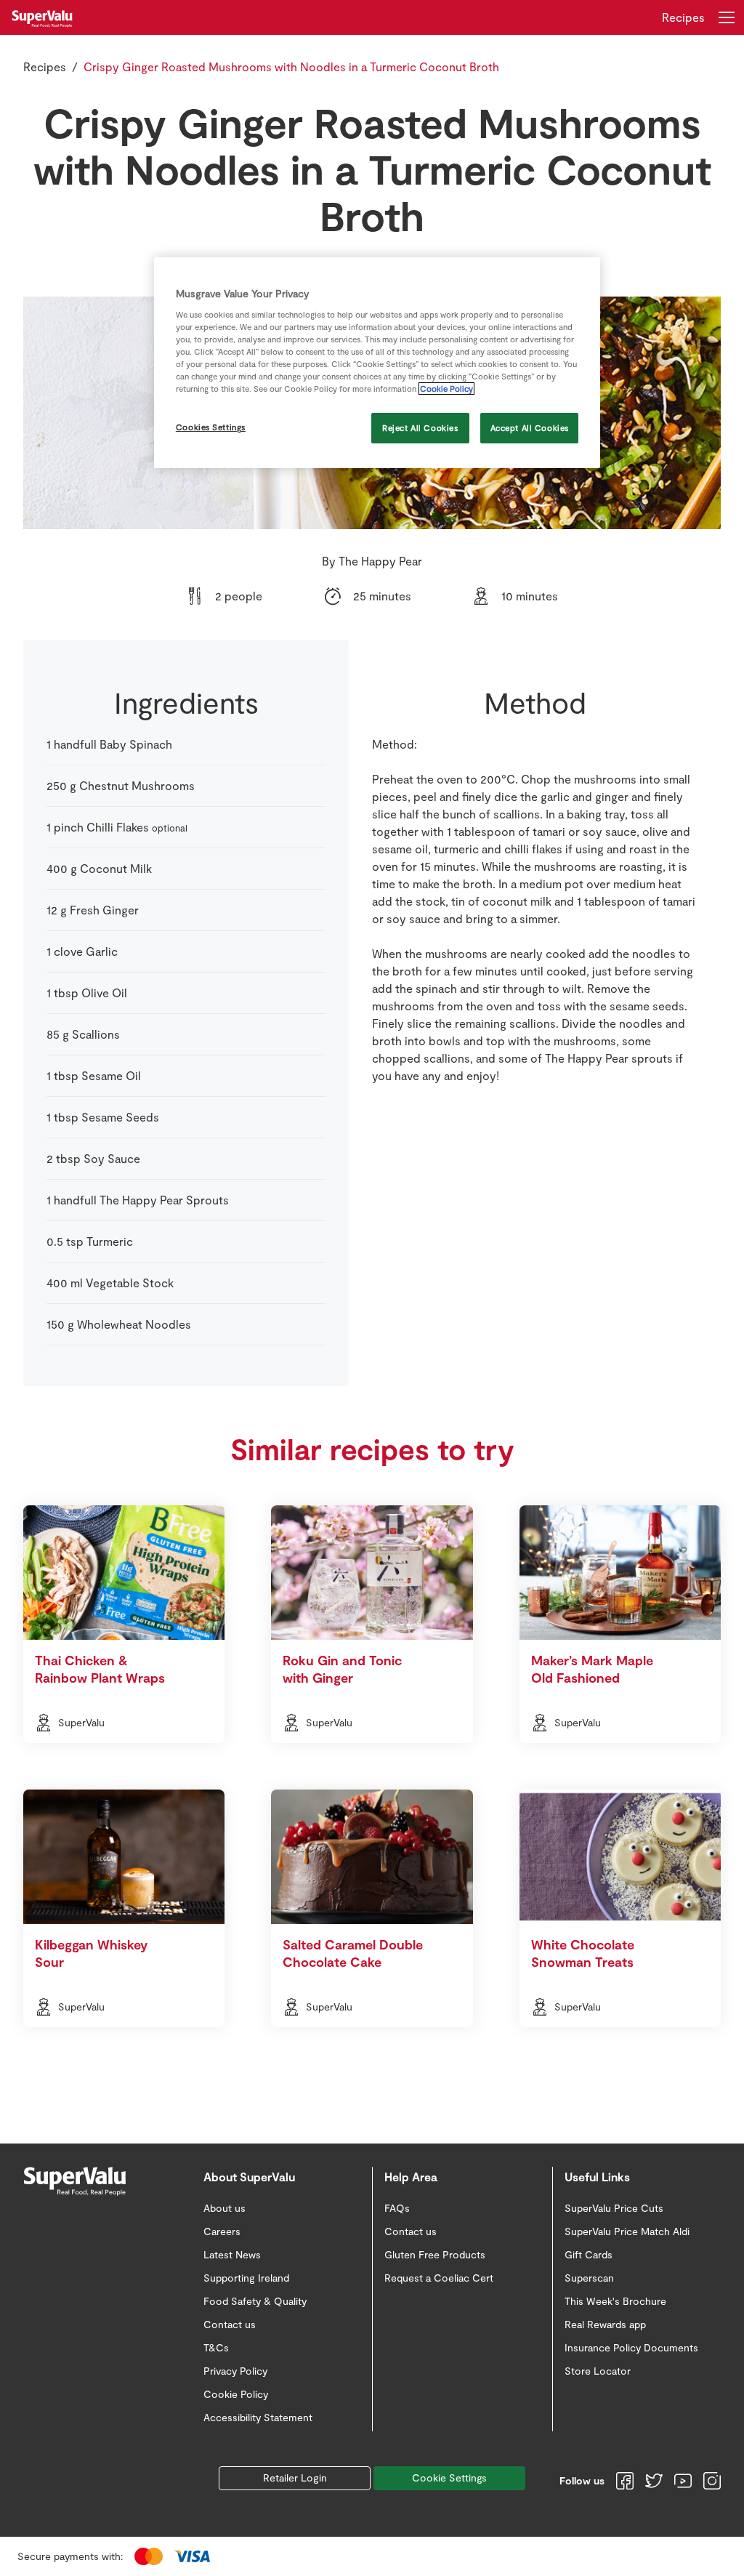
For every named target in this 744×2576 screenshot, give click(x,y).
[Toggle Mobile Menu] (727, 17)
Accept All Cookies (530, 428)
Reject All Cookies (420, 428)
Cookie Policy (446, 389)
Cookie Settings (449, 2478)
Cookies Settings (211, 427)
